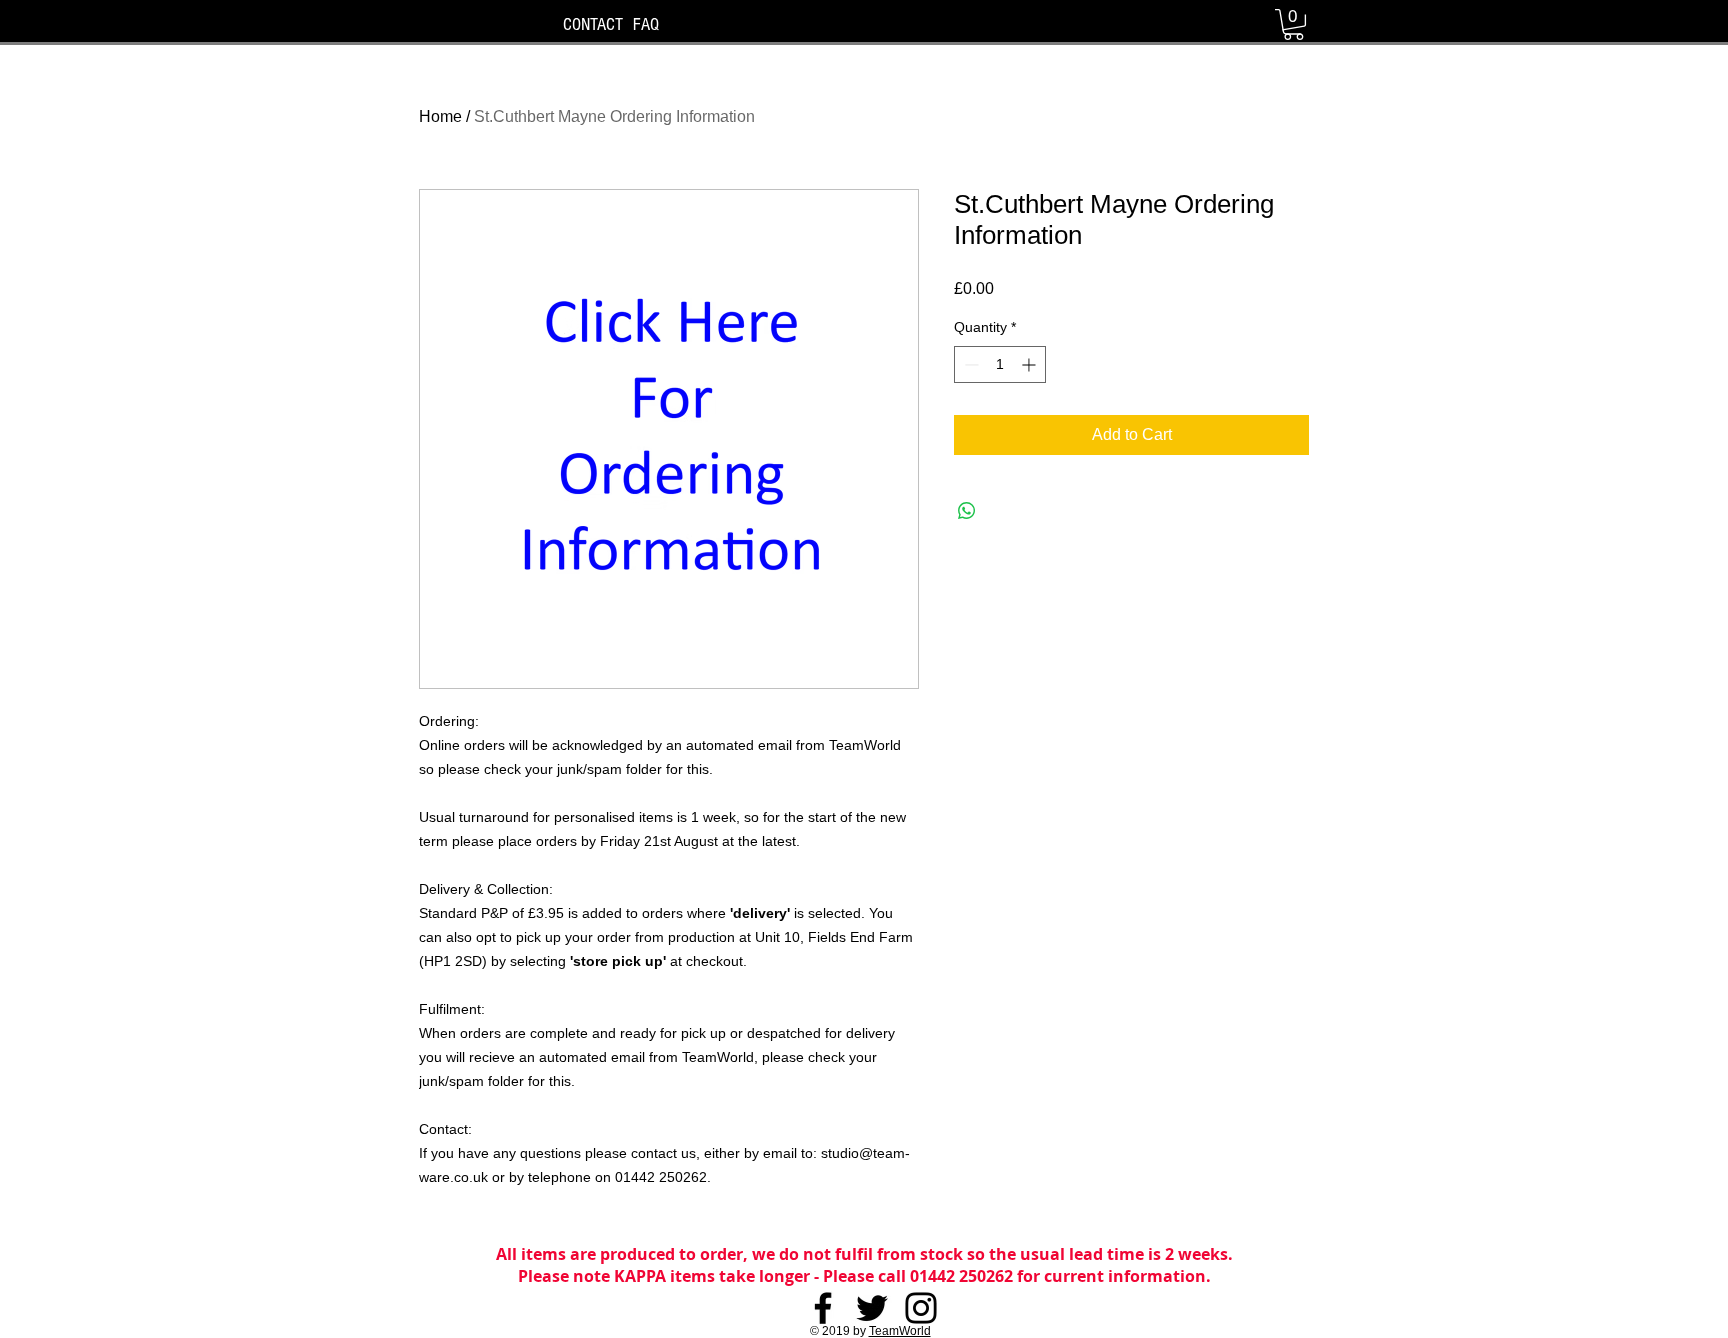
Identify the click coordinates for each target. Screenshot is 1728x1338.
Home (440, 116)
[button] (1293, 24)
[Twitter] (872, 1308)
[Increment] (1030, 364)
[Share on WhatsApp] (967, 511)
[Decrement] (969, 364)
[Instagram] (921, 1308)
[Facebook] (823, 1308)
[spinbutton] (1000, 364)
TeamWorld (900, 1331)
